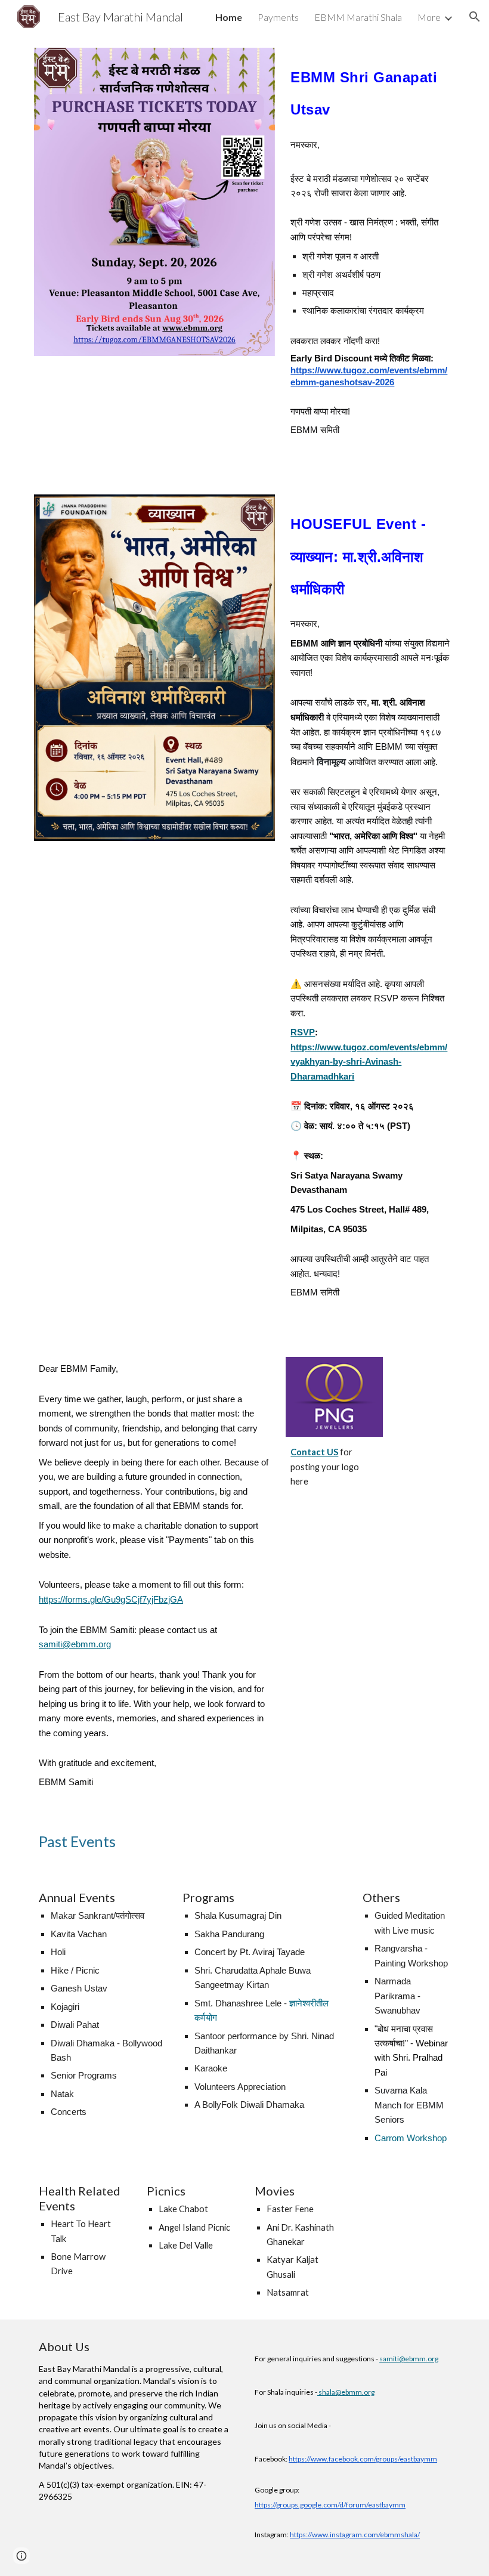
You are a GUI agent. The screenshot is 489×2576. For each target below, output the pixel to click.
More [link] (429, 17)
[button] (475, 17)
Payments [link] (278, 17)
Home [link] (229, 17)
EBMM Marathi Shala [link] (358, 17)
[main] (370, 89)
